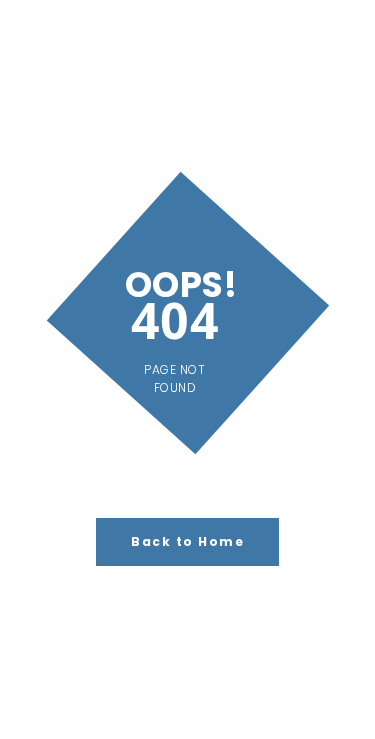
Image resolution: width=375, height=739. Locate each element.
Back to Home (187, 541)
